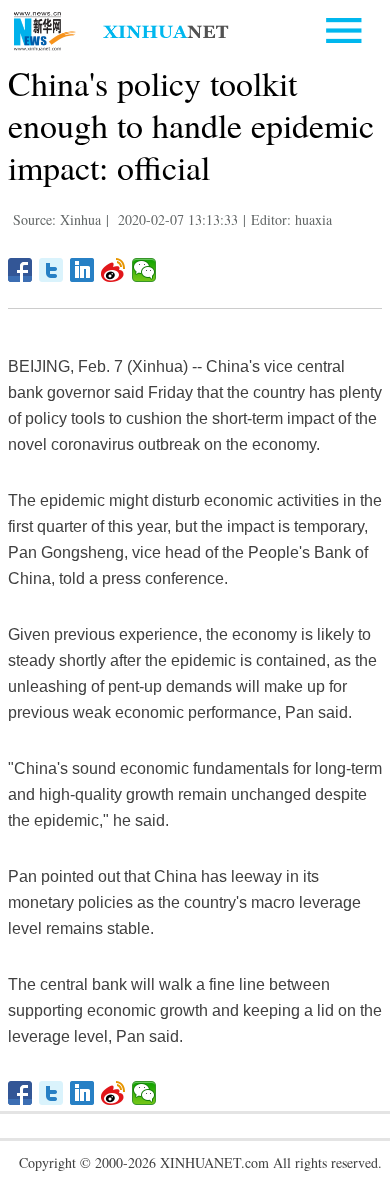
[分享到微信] (144, 270)
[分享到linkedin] (82, 270)
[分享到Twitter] (51, 270)
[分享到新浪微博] (113, 270)
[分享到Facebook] (20, 270)
